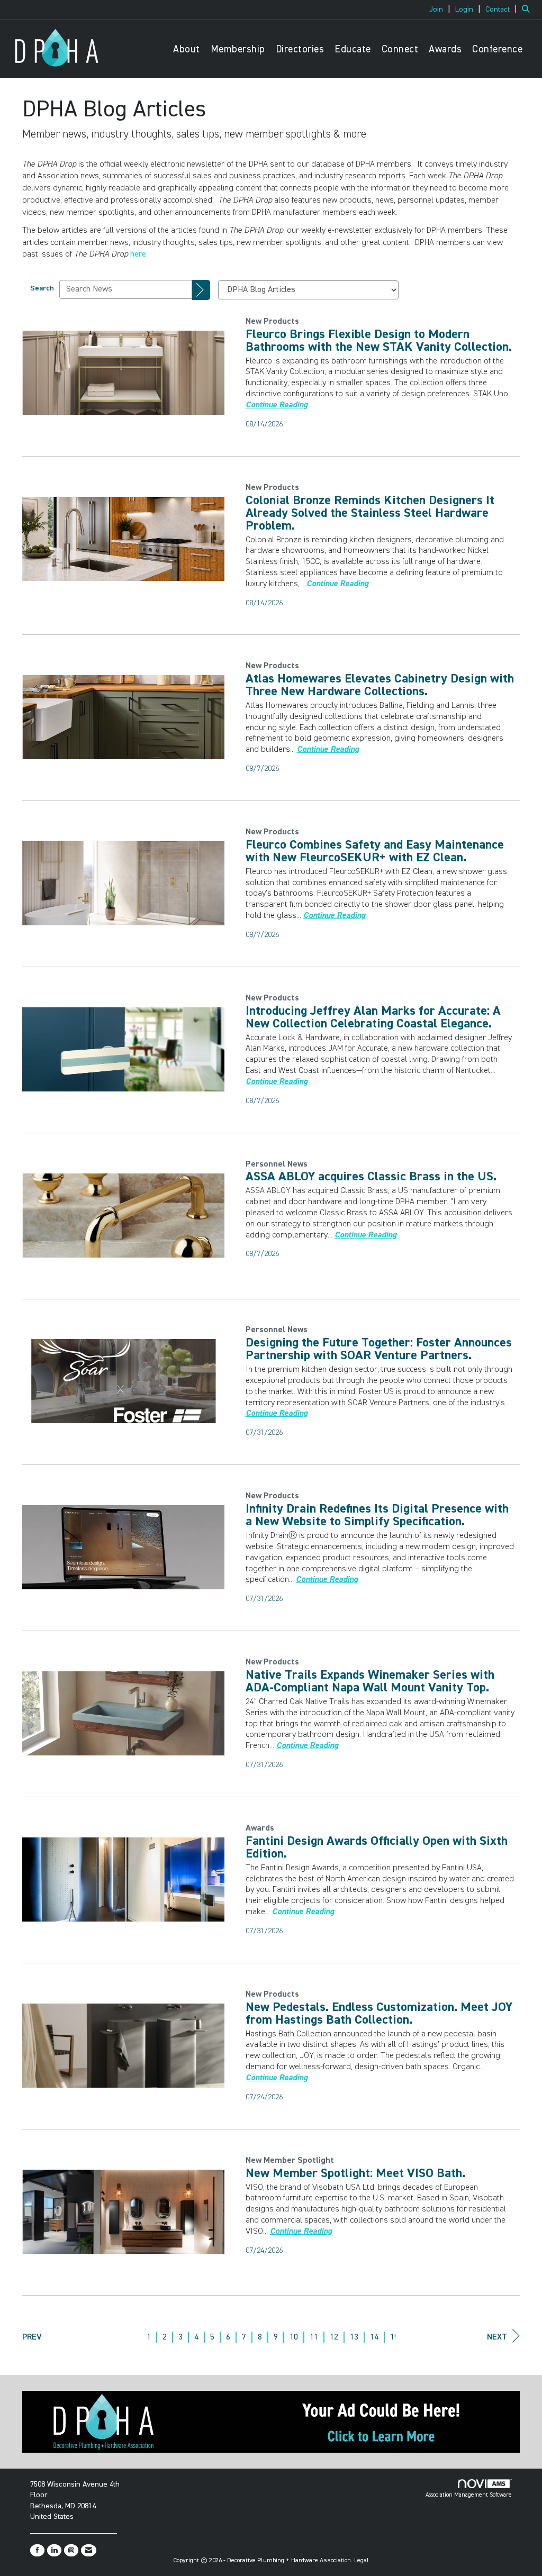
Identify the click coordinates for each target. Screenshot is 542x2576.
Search (42, 288)
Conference (497, 49)
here (138, 254)
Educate (353, 49)
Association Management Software (469, 2495)
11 (314, 2337)
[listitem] (441, 10)
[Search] (201, 290)
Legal (362, 2561)
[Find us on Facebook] (37, 2550)
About (187, 49)
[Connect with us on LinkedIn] (54, 2550)
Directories (300, 49)
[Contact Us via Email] (89, 2550)
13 (354, 2337)
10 (294, 2337)
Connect (400, 49)
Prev (32, 2337)
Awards (445, 49)
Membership (238, 49)
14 (374, 2337)
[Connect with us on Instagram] (71, 2550)
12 (334, 2337)
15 (394, 2337)
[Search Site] (528, 10)
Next (497, 2337)
